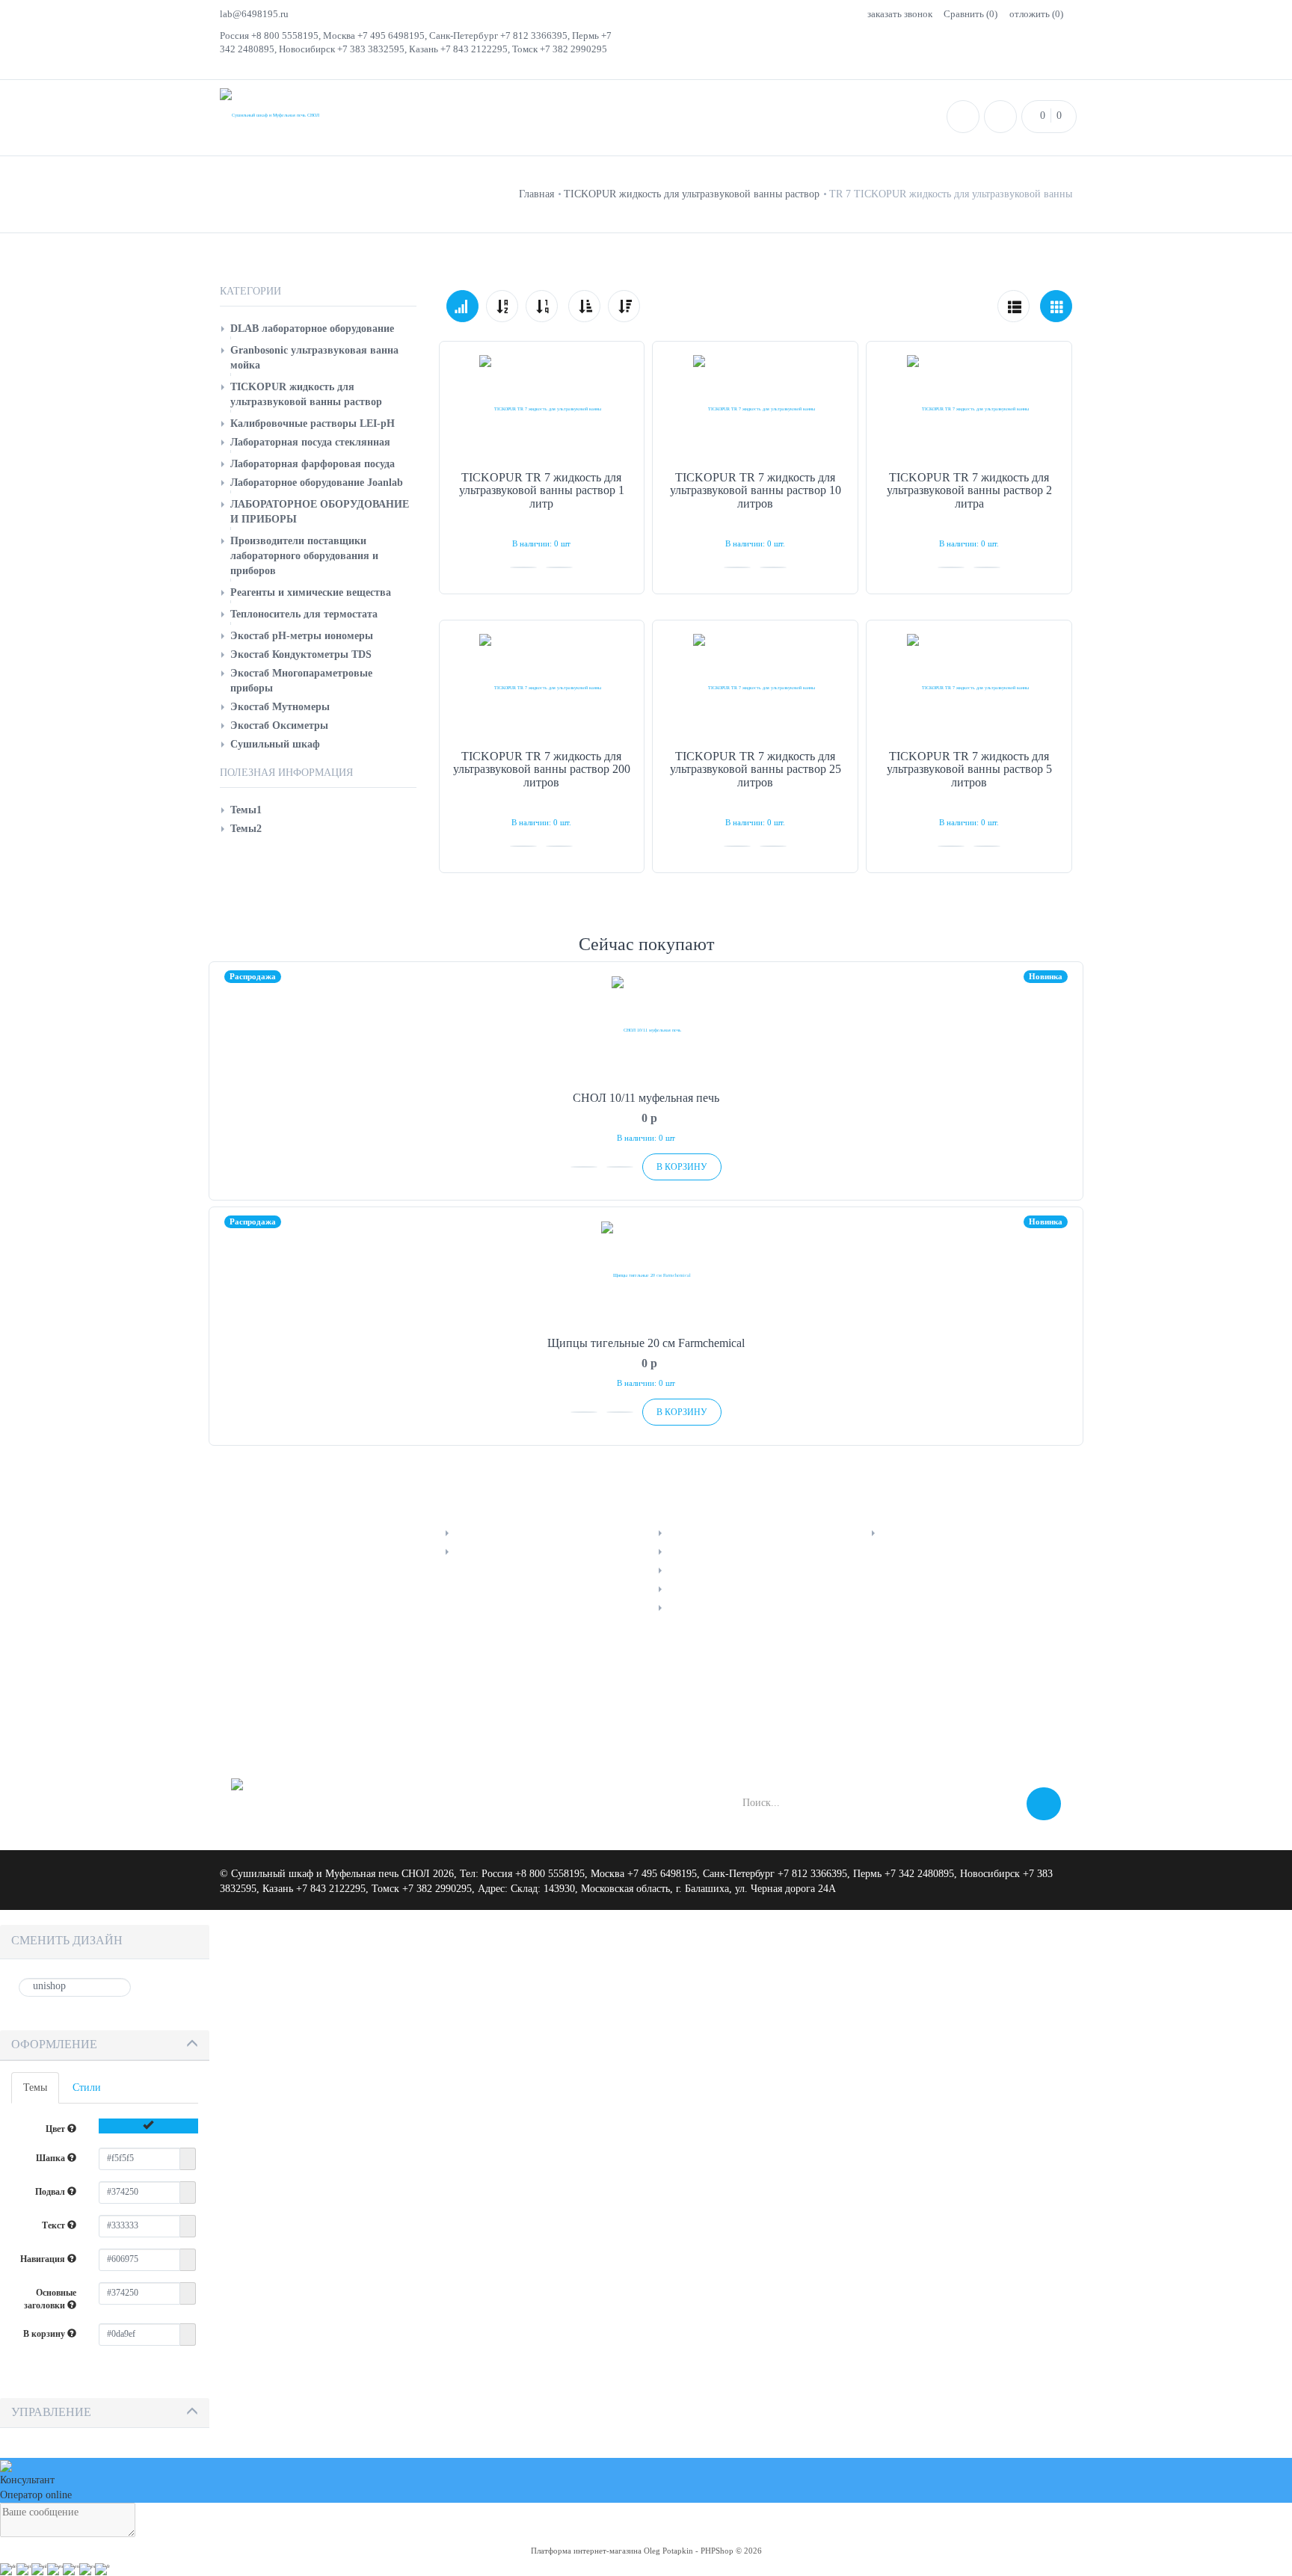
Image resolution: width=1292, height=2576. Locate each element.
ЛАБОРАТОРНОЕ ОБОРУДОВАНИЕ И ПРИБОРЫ (320, 512)
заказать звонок (900, 14)
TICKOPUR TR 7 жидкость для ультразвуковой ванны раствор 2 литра (969, 490)
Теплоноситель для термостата (304, 614)
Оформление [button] (54, 2044)
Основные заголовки (50, 2299)
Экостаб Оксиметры (279, 725)
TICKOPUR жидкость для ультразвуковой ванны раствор (306, 394)
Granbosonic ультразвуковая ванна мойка (314, 358)
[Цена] (542, 306)
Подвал (51, 2192)
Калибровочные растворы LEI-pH (313, 423)
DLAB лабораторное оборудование (312, 329)
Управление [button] (51, 2412)
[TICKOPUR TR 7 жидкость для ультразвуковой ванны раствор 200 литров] (542, 688)
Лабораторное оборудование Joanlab (317, 483)
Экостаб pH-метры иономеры (302, 636)
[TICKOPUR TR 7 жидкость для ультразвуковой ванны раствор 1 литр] (542, 409)
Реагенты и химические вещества (311, 592)
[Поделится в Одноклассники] (316, 1704)
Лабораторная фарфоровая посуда (313, 464)
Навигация (44, 2259)
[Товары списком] (1013, 306)
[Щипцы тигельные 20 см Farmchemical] (646, 1275)
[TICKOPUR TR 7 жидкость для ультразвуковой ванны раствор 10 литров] (755, 409)
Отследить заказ (491, 1533)
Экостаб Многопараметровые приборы (301, 681)
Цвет (56, 2129)
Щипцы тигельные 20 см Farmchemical (646, 1343)
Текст (55, 2225)
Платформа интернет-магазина (586, 2551)
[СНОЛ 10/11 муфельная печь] (646, 1030)
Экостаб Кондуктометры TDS (301, 654)
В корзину (45, 2334)
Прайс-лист (693, 1533)
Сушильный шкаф (275, 744)
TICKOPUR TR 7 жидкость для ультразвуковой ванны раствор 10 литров (756, 490)
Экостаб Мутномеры (280, 707)
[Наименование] (502, 306)
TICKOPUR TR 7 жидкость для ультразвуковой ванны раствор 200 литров (542, 769)
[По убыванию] (624, 306)
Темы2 (246, 829)
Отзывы (685, 1570)
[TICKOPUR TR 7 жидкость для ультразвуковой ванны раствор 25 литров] (755, 688)
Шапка (52, 2158)
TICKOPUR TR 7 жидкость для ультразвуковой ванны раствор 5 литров (969, 769)
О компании (908, 1533)
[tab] (105, 2046)
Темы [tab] (35, 2087)
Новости (687, 1552)
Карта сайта (694, 1589)
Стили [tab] (87, 2087)
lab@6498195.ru (254, 14)
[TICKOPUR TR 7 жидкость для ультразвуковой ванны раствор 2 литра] (969, 409)
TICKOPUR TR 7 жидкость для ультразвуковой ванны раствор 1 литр (542, 490)
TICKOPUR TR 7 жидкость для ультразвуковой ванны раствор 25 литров (756, 769)
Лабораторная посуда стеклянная (310, 442)
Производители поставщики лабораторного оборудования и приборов (304, 556)
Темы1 (246, 810)
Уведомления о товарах (507, 1552)
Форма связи (696, 1608)
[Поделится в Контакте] (280, 1704)
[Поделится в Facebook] (244, 1704)
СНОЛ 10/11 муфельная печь (646, 1098)
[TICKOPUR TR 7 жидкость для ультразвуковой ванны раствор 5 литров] (969, 688)
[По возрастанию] (584, 306)
